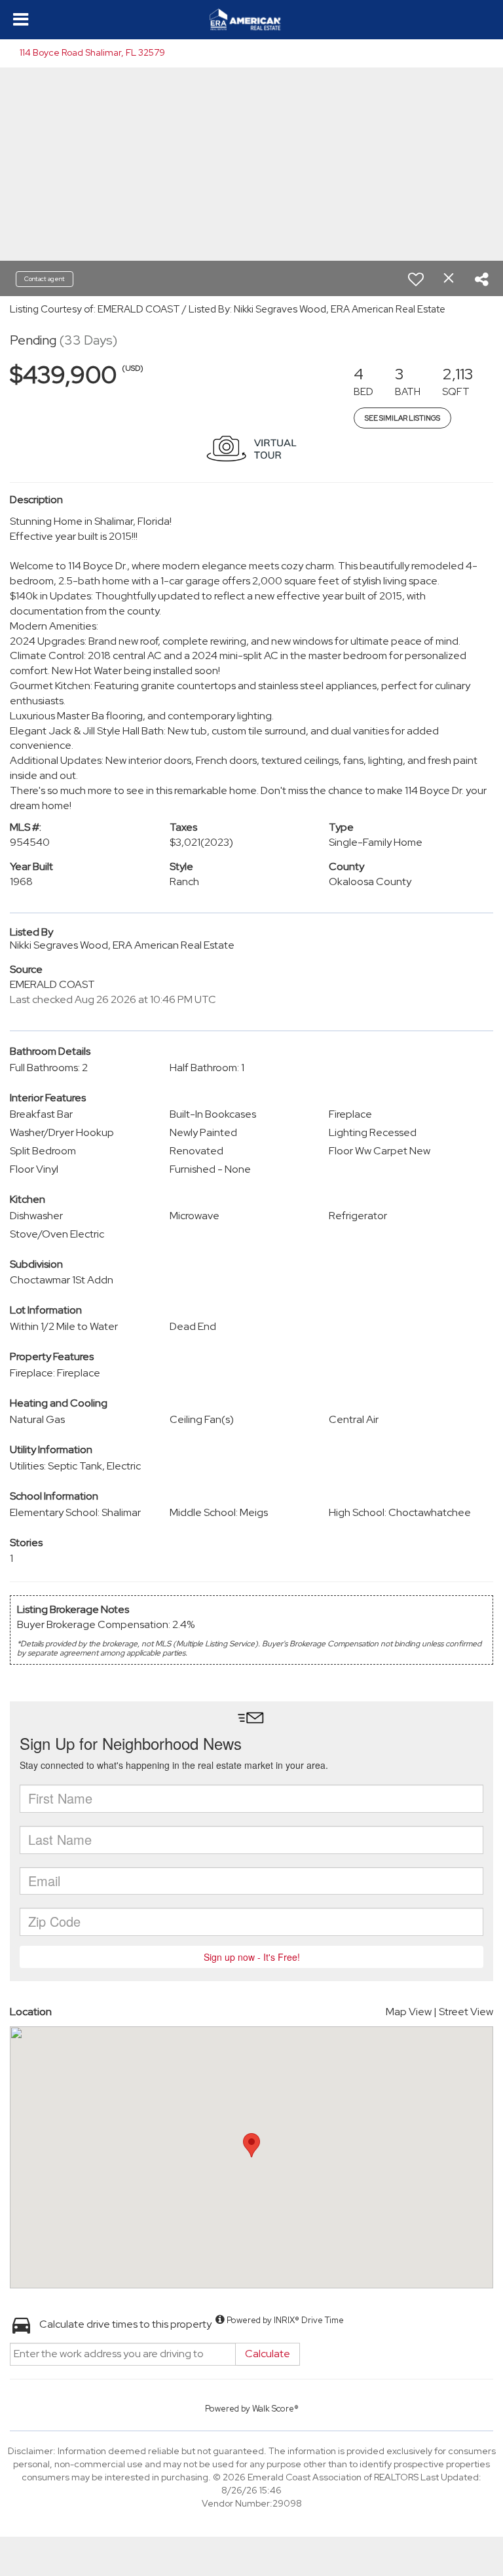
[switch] (416, 279)
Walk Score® (275, 2409)
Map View (409, 2012)
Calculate (268, 2354)
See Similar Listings (402, 418)
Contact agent (45, 279)
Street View (466, 2012)
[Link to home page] (251, 20)
